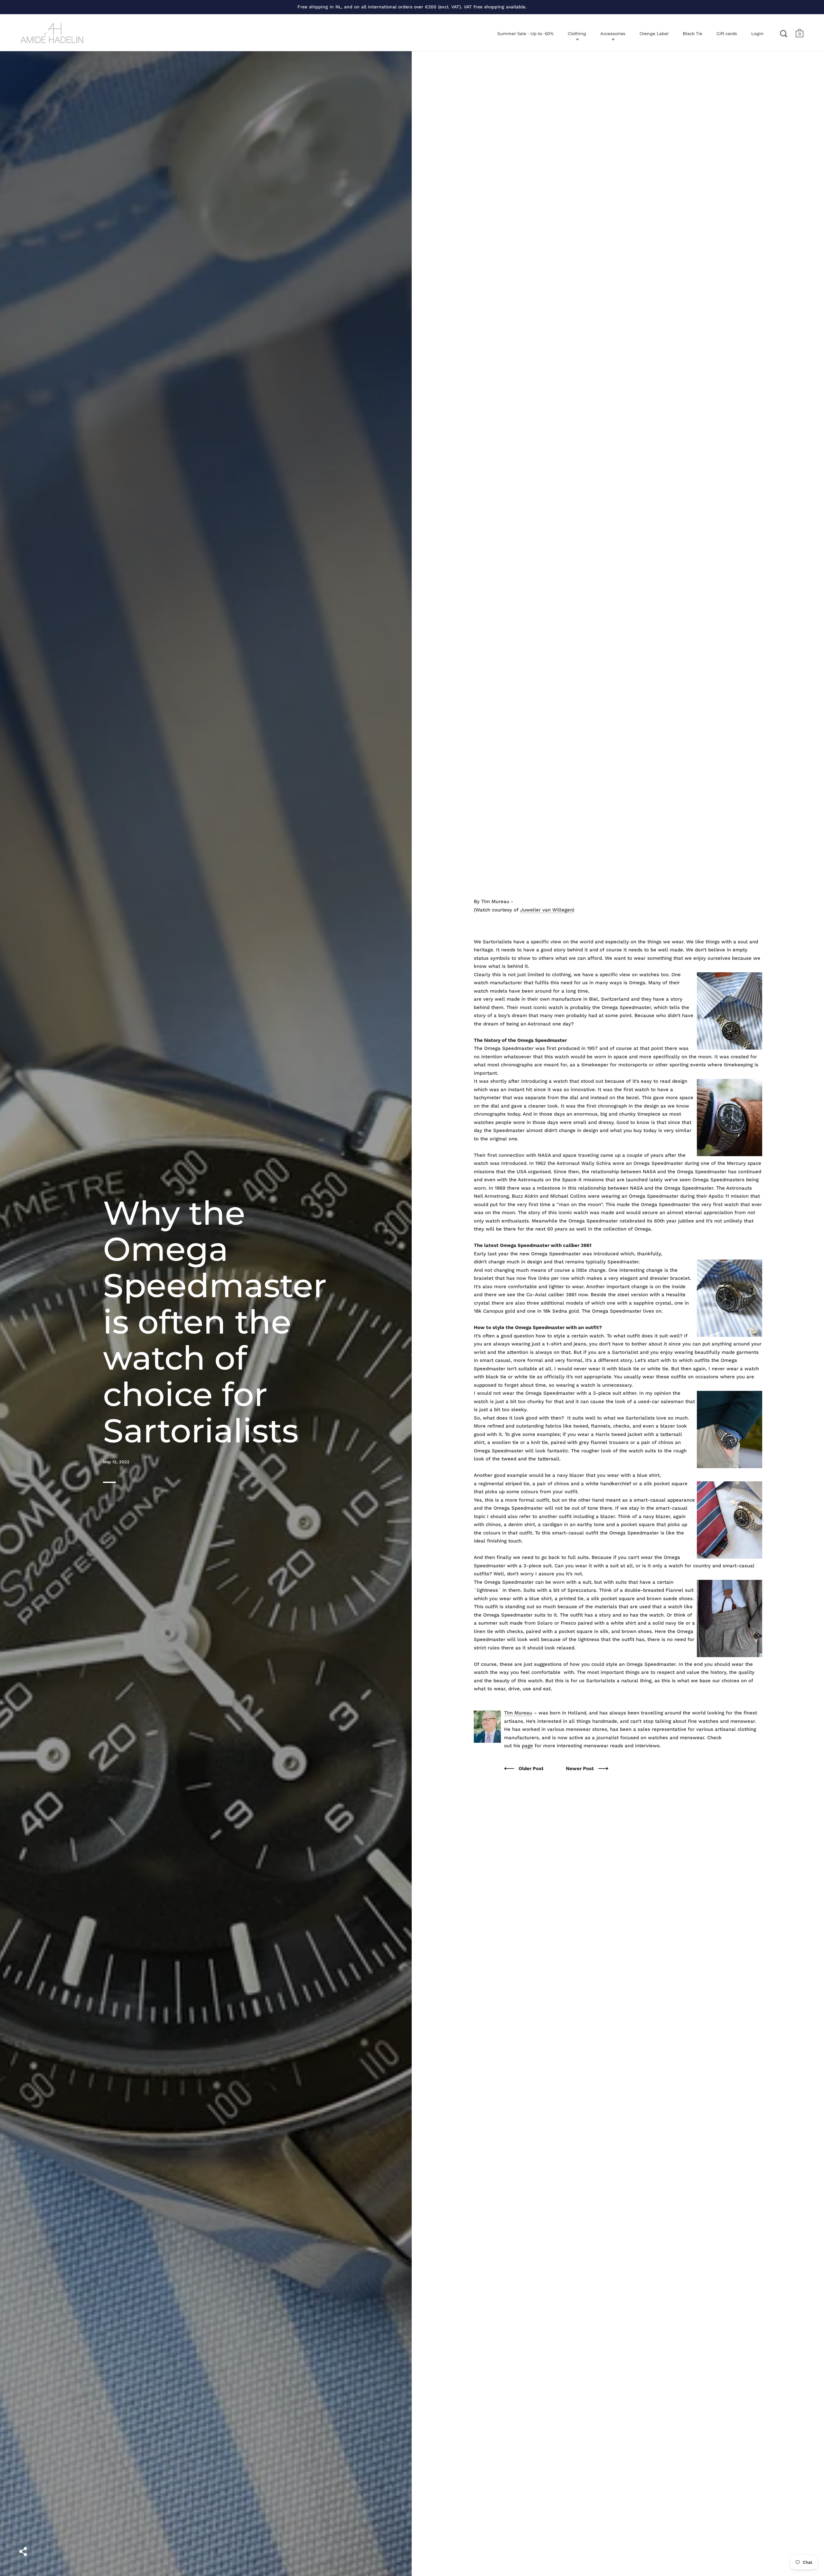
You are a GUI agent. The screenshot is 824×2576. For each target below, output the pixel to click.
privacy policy (469, 1295)
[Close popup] (542, 1215)
